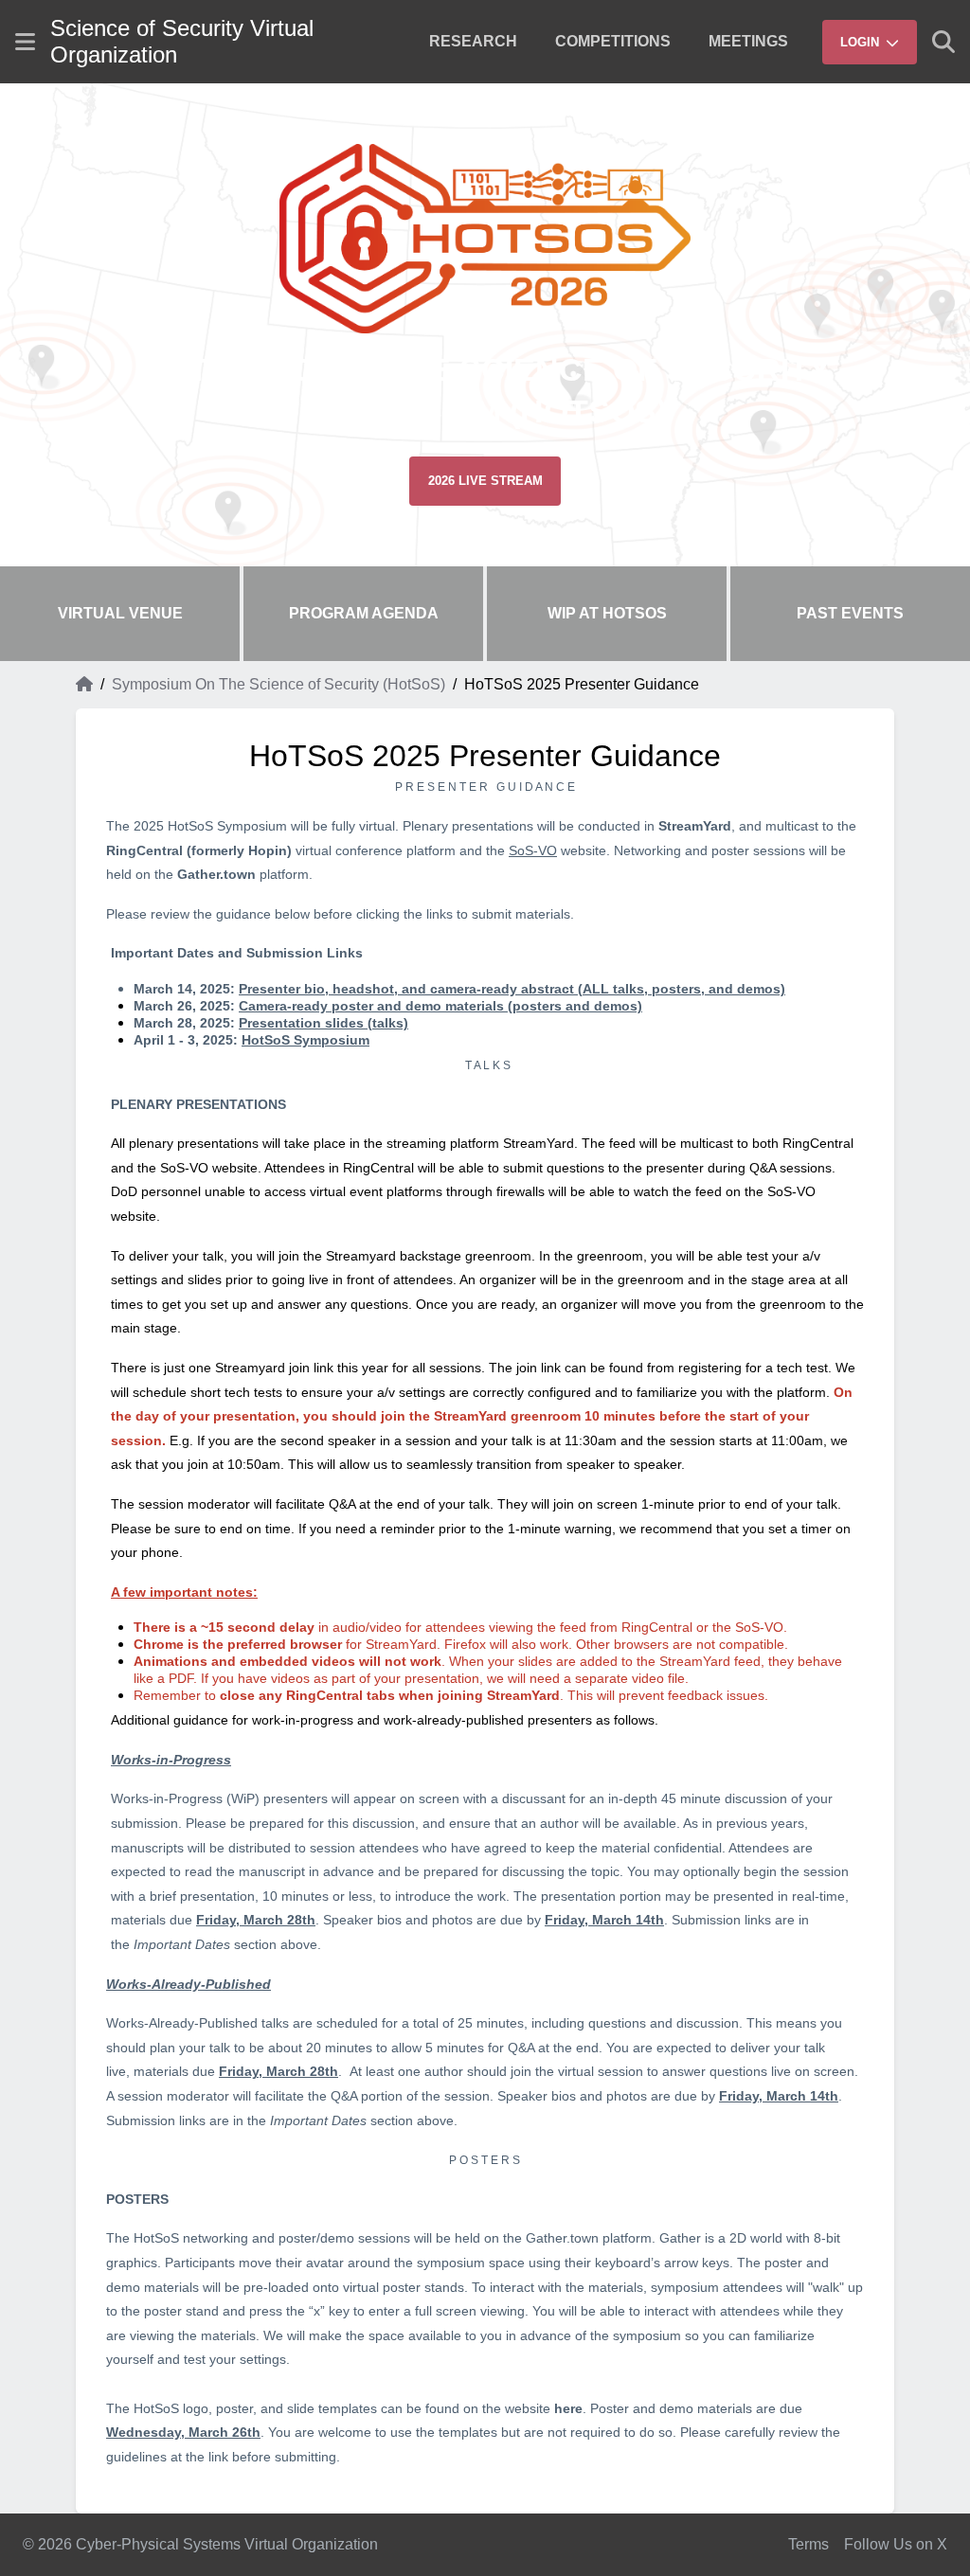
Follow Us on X (896, 2544)
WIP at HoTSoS (607, 613)
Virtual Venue (120, 613)
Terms (808, 2544)
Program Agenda (364, 613)
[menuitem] (473, 42)
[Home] (84, 685)
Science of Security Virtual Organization (182, 41)
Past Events (850, 613)
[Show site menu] (25, 42)
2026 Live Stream (485, 481)
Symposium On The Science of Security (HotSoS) (278, 684)
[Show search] (943, 42)
